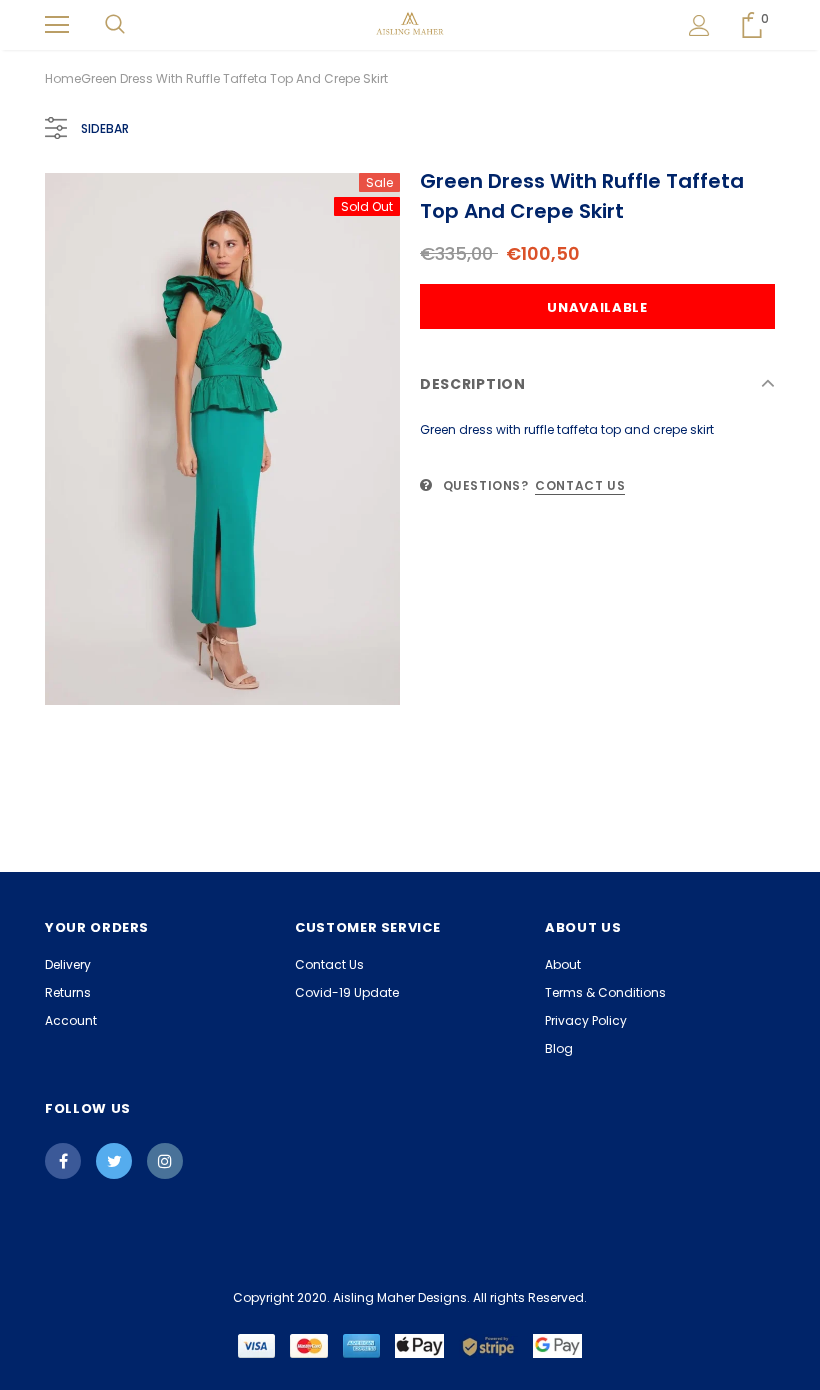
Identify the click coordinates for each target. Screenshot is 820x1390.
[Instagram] (165, 1161)
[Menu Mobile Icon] (57, 25)
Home (63, 78)
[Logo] (410, 24)
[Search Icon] (115, 25)
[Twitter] (114, 1161)
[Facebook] (63, 1161)
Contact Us (580, 485)
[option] (222, 439)
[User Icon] (699, 25)
